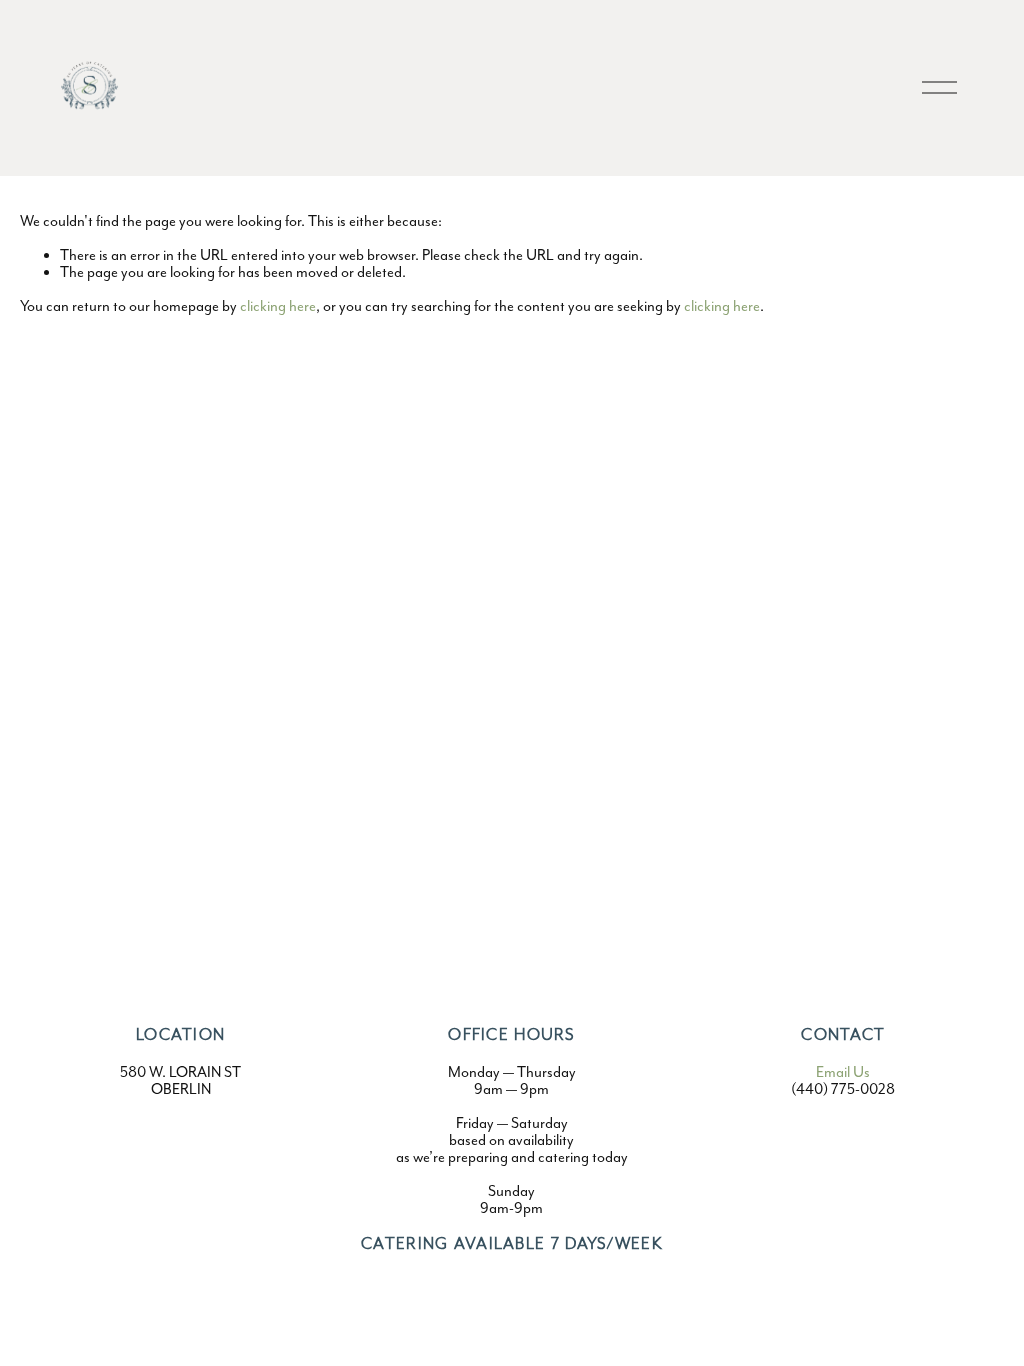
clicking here (278, 306)
